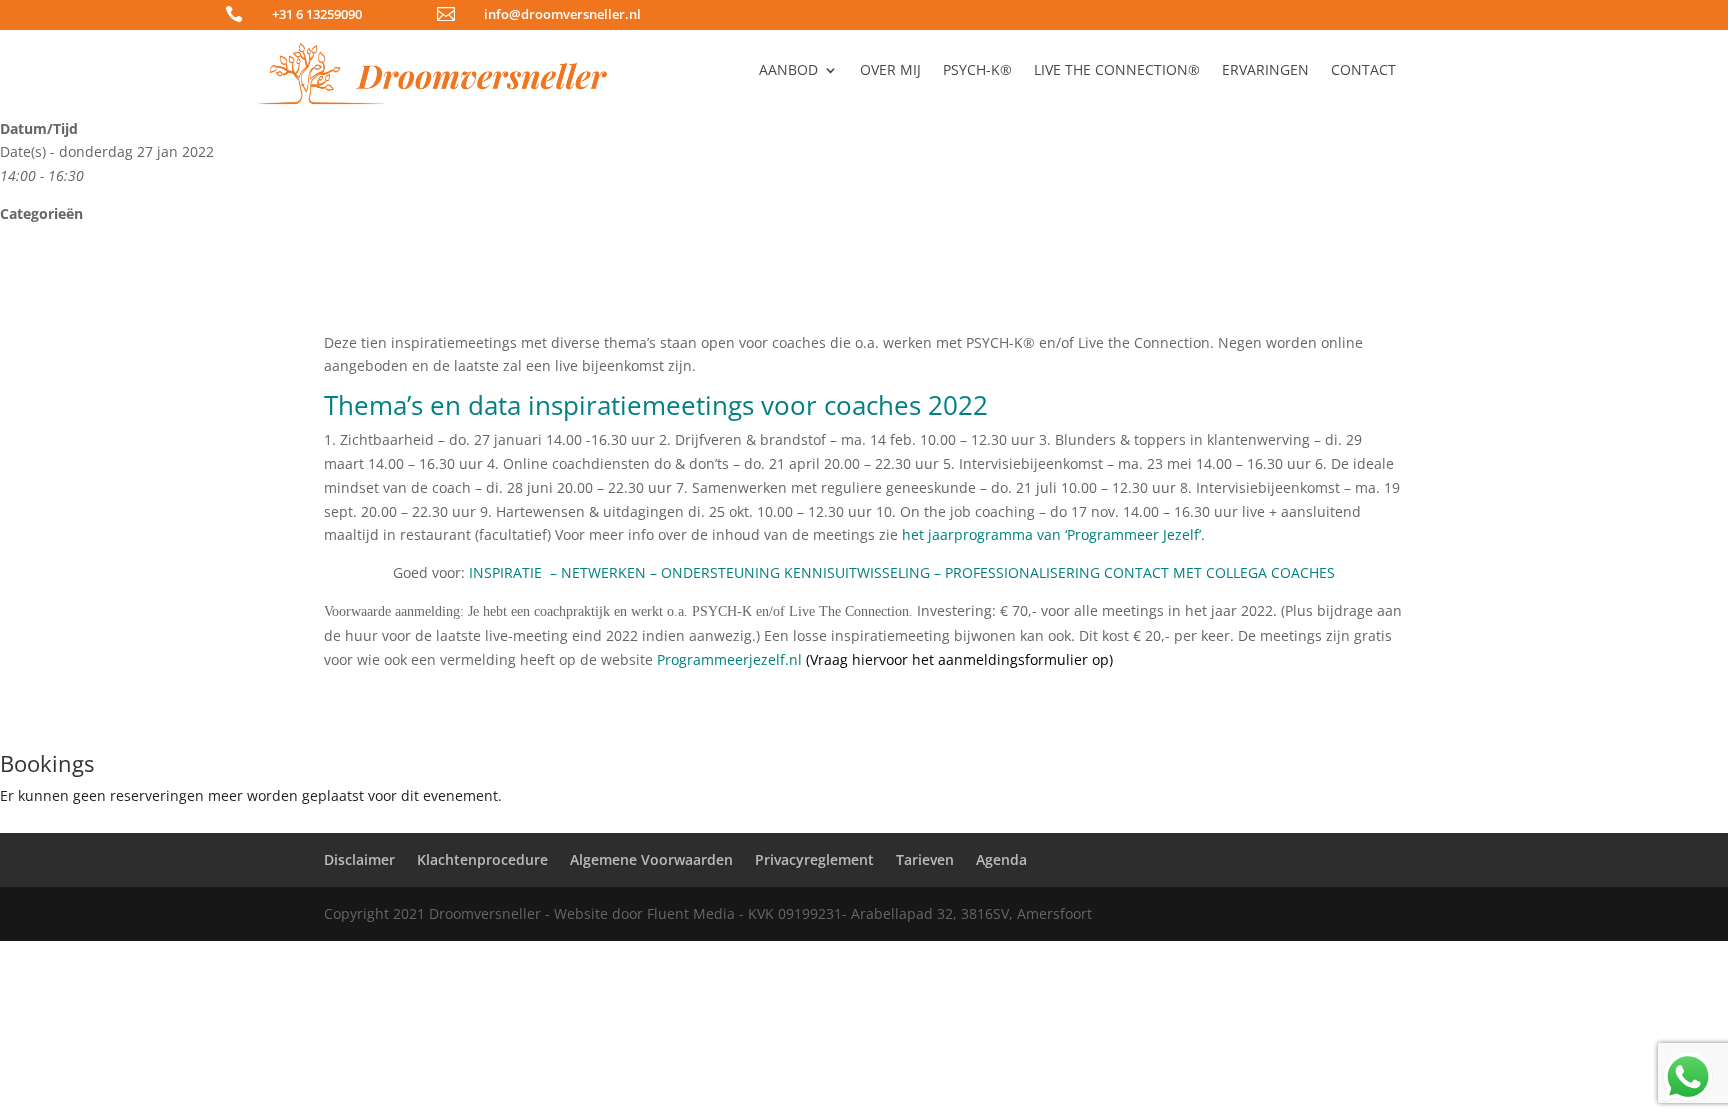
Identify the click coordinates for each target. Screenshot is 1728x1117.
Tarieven (925, 859)
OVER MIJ (890, 71)
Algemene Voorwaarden (651, 859)
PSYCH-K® (977, 71)
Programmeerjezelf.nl (729, 659)
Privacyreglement (814, 859)
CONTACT (1363, 71)
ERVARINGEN (1265, 71)
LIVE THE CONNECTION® (1117, 71)
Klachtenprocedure (482, 859)
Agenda (1001, 859)
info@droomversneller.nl (562, 14)
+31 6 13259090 (317, 14)
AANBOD (788, 71)
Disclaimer (359, 859)
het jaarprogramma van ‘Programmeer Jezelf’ (1051, 534)
